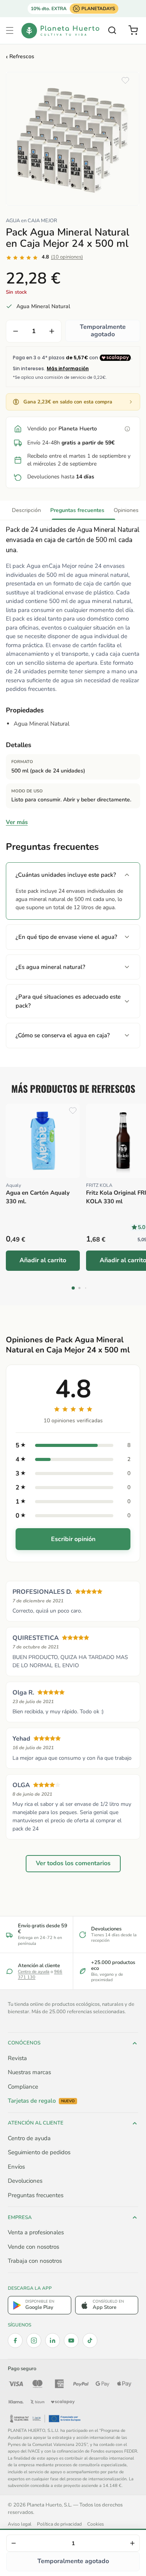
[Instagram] (34, 2341)
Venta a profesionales (36, 2232)
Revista (17, 2058)
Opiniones (126, 510)
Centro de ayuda (34, 1972)
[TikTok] (90, 2341)
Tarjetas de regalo (41, 2101)
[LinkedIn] (53, 2341)
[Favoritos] (125, 80)
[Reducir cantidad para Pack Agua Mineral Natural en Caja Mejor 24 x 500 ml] (16, 331)
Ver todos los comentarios (73, 1864)
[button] (10, 30)
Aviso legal (20, 2524)
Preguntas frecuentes (77, 510)
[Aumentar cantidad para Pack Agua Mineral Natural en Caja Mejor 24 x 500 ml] (52, 331)
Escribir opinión (73, 1539)
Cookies (96, 2524)
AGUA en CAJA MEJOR (32, 221)
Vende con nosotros (33, 2247)
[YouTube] (71, 2341)
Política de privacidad (59, 2524)
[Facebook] (15, 2341)
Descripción (26, 510)
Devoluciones (25, 2181)
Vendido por (62, 429)
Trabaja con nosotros (35, 2261)
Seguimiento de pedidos (39, 2152)
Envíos (16, 2167)
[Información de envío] (127, 429)
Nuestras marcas (29, 2072)
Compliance (23, 2087)
